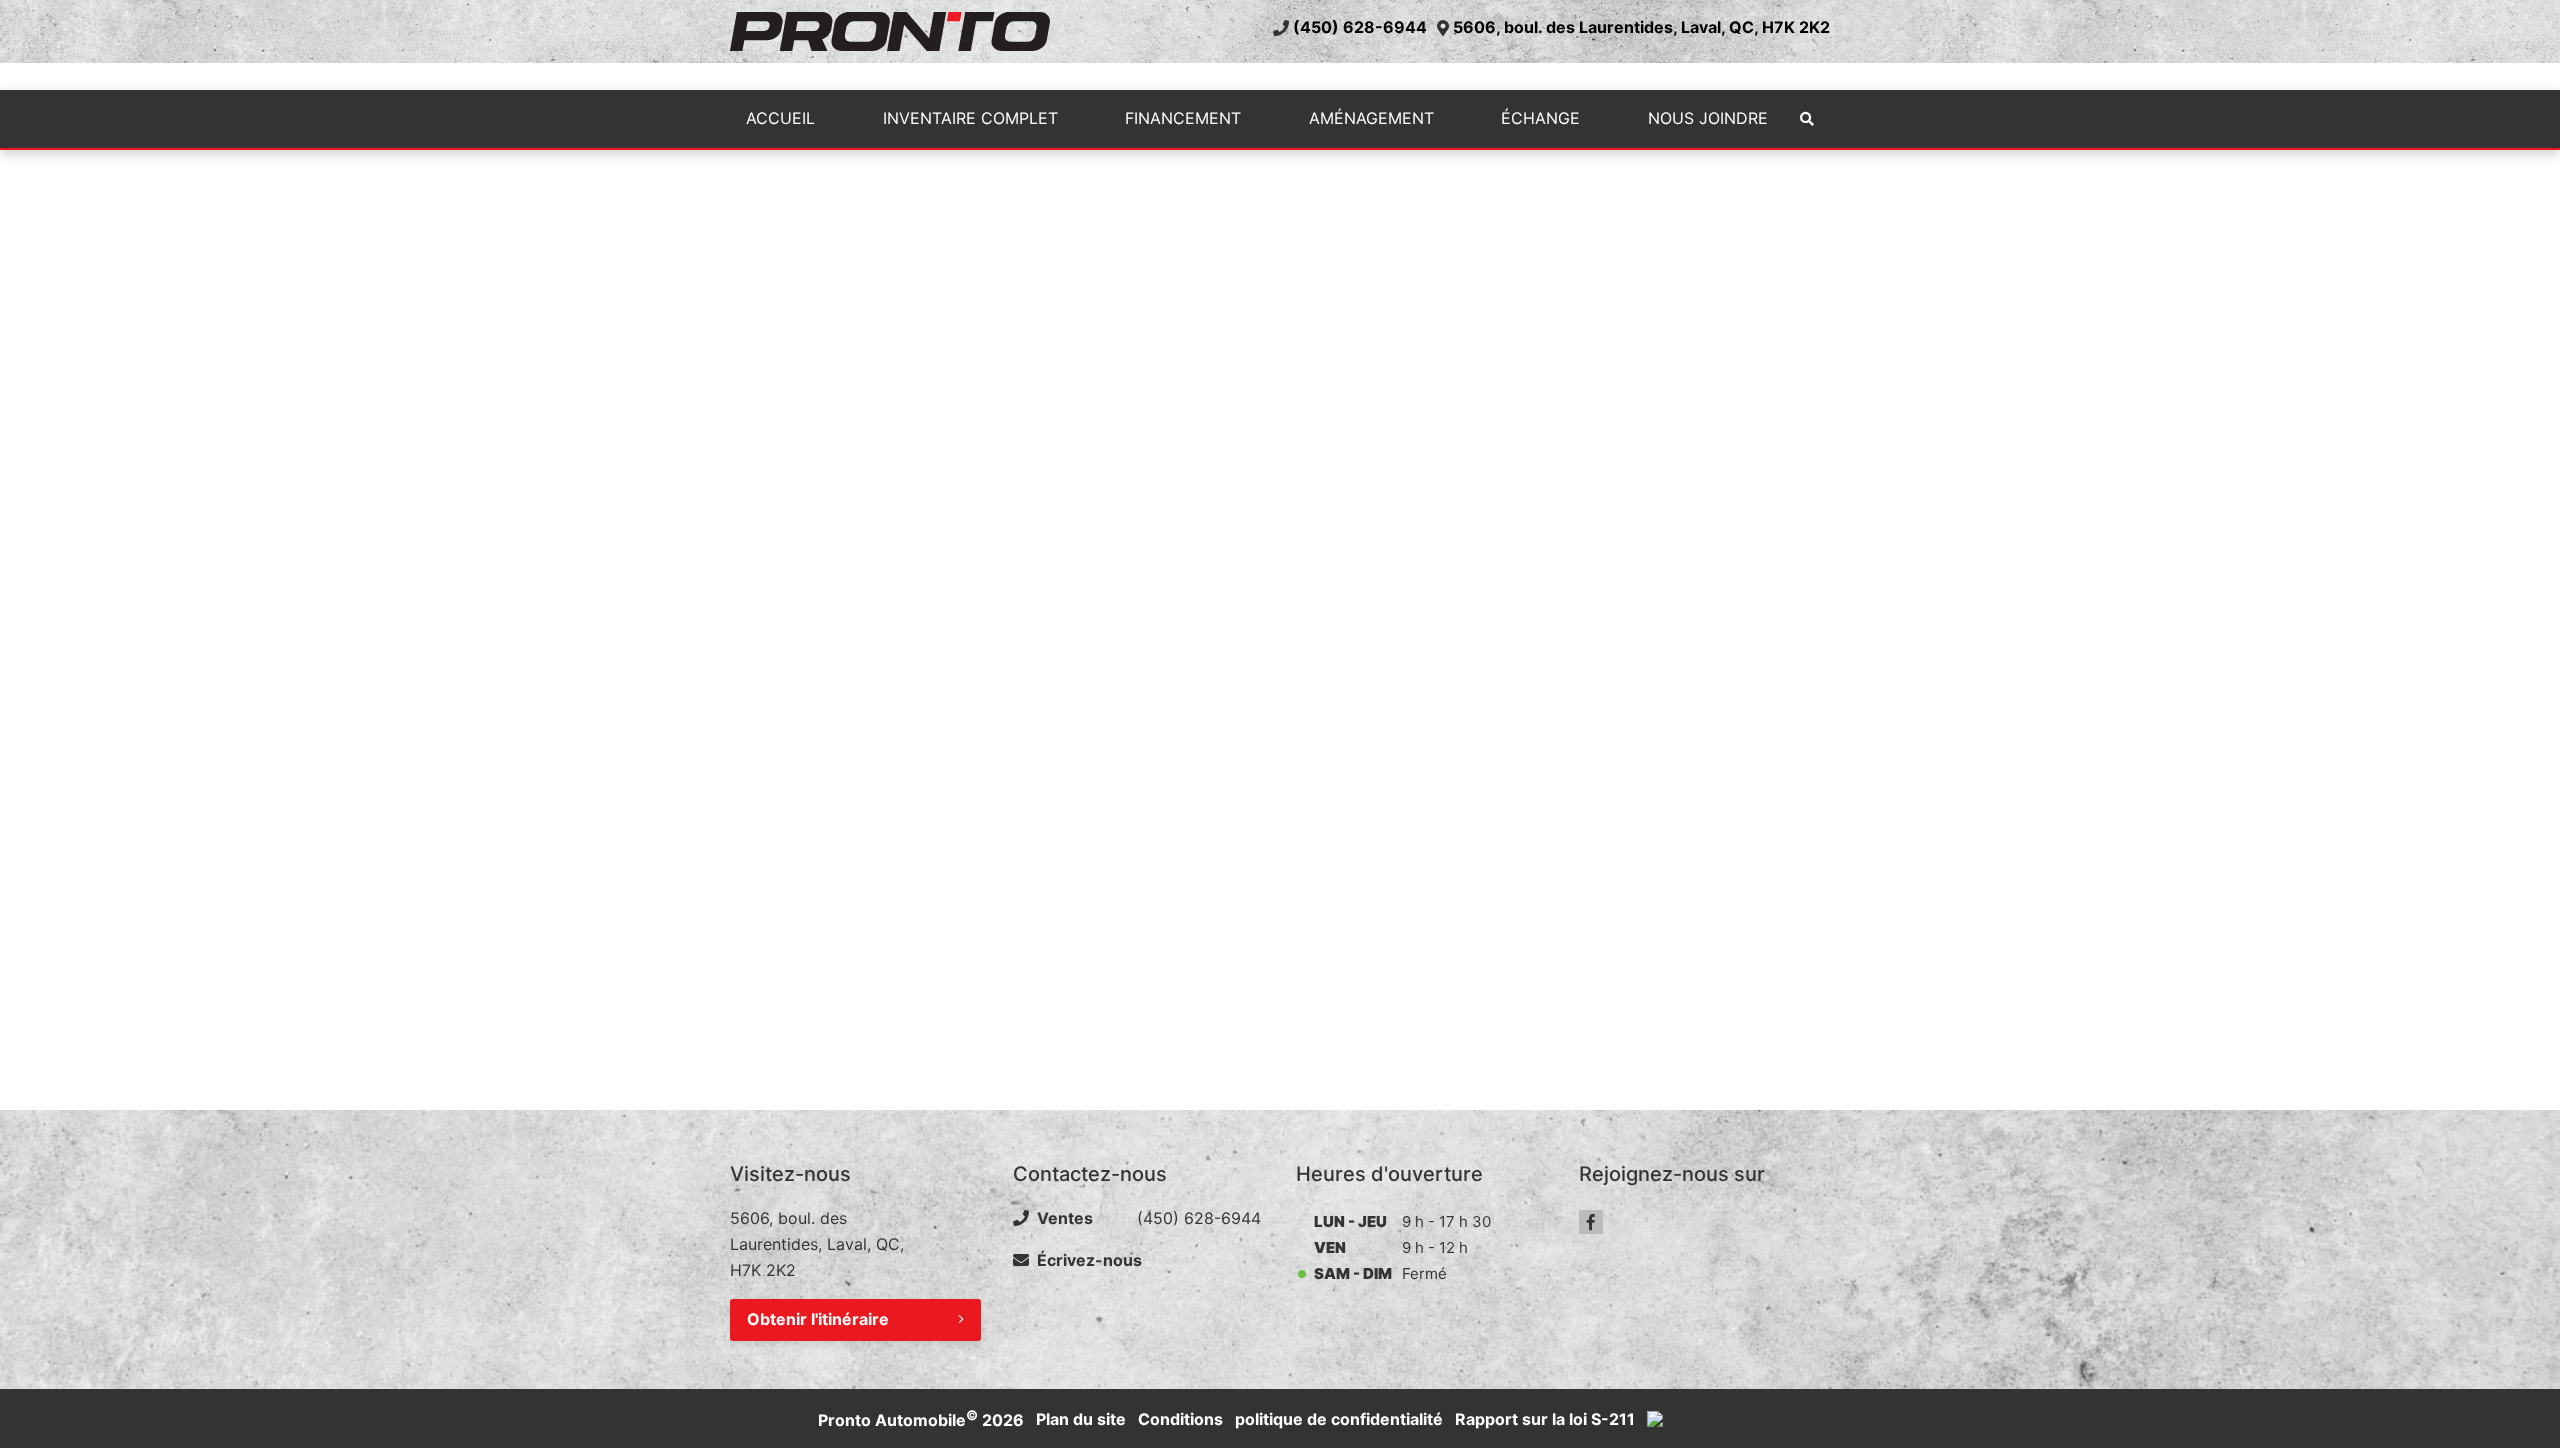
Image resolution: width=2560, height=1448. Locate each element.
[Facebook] (1591, 1222)
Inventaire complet (970, 118)
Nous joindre (1708, 118)
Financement (1183, 118)
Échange (1540, 118)
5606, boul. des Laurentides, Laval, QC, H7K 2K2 (1641, 27)
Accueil (780, 118)
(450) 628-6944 (1360, 27)
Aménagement (1371, 118)
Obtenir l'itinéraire (818, 1319)
